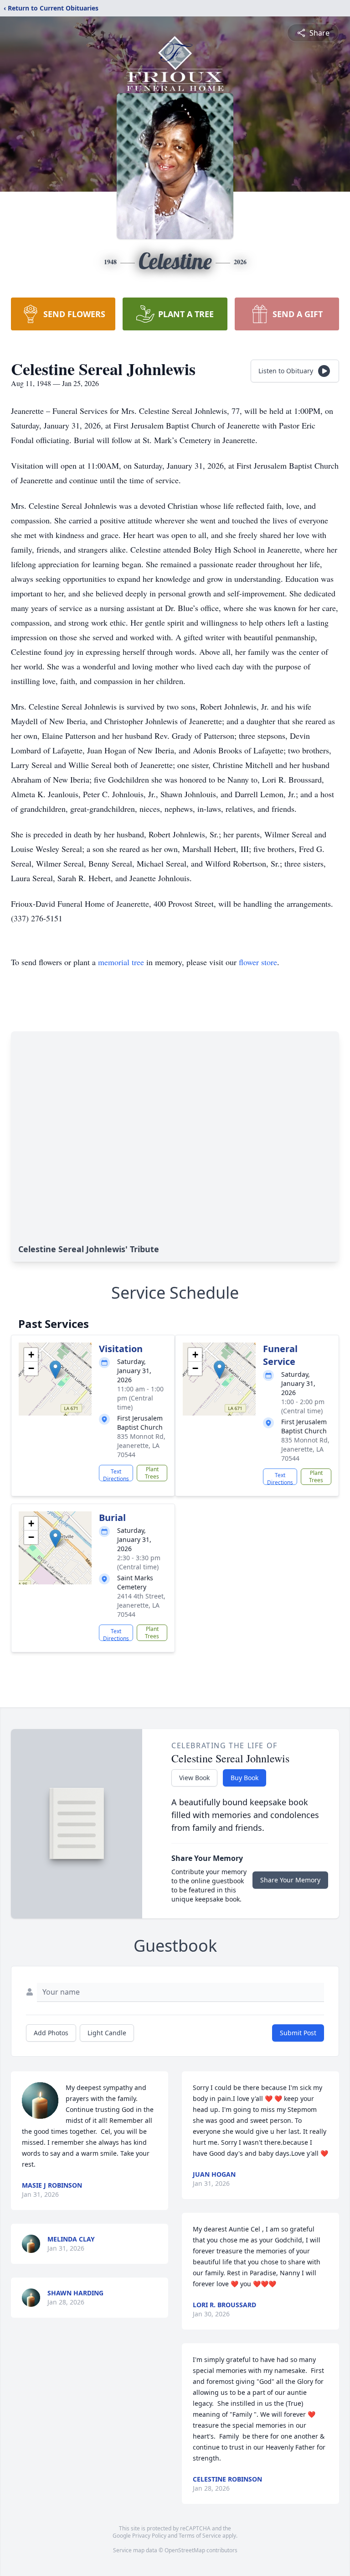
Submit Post (298, 2033)
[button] (55, 1370)
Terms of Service (200, 2536)
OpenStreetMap (185, 2550)
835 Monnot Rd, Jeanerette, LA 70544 (141, 1445)
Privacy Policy (149, 2536)
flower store (258, 962)
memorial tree (121, 962)
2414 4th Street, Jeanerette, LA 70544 (141, 1605)
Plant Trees (152, 1473)
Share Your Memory (290, 1880)
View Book (194, 1778)
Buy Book (244, 1778)
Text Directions (116, 1474)
